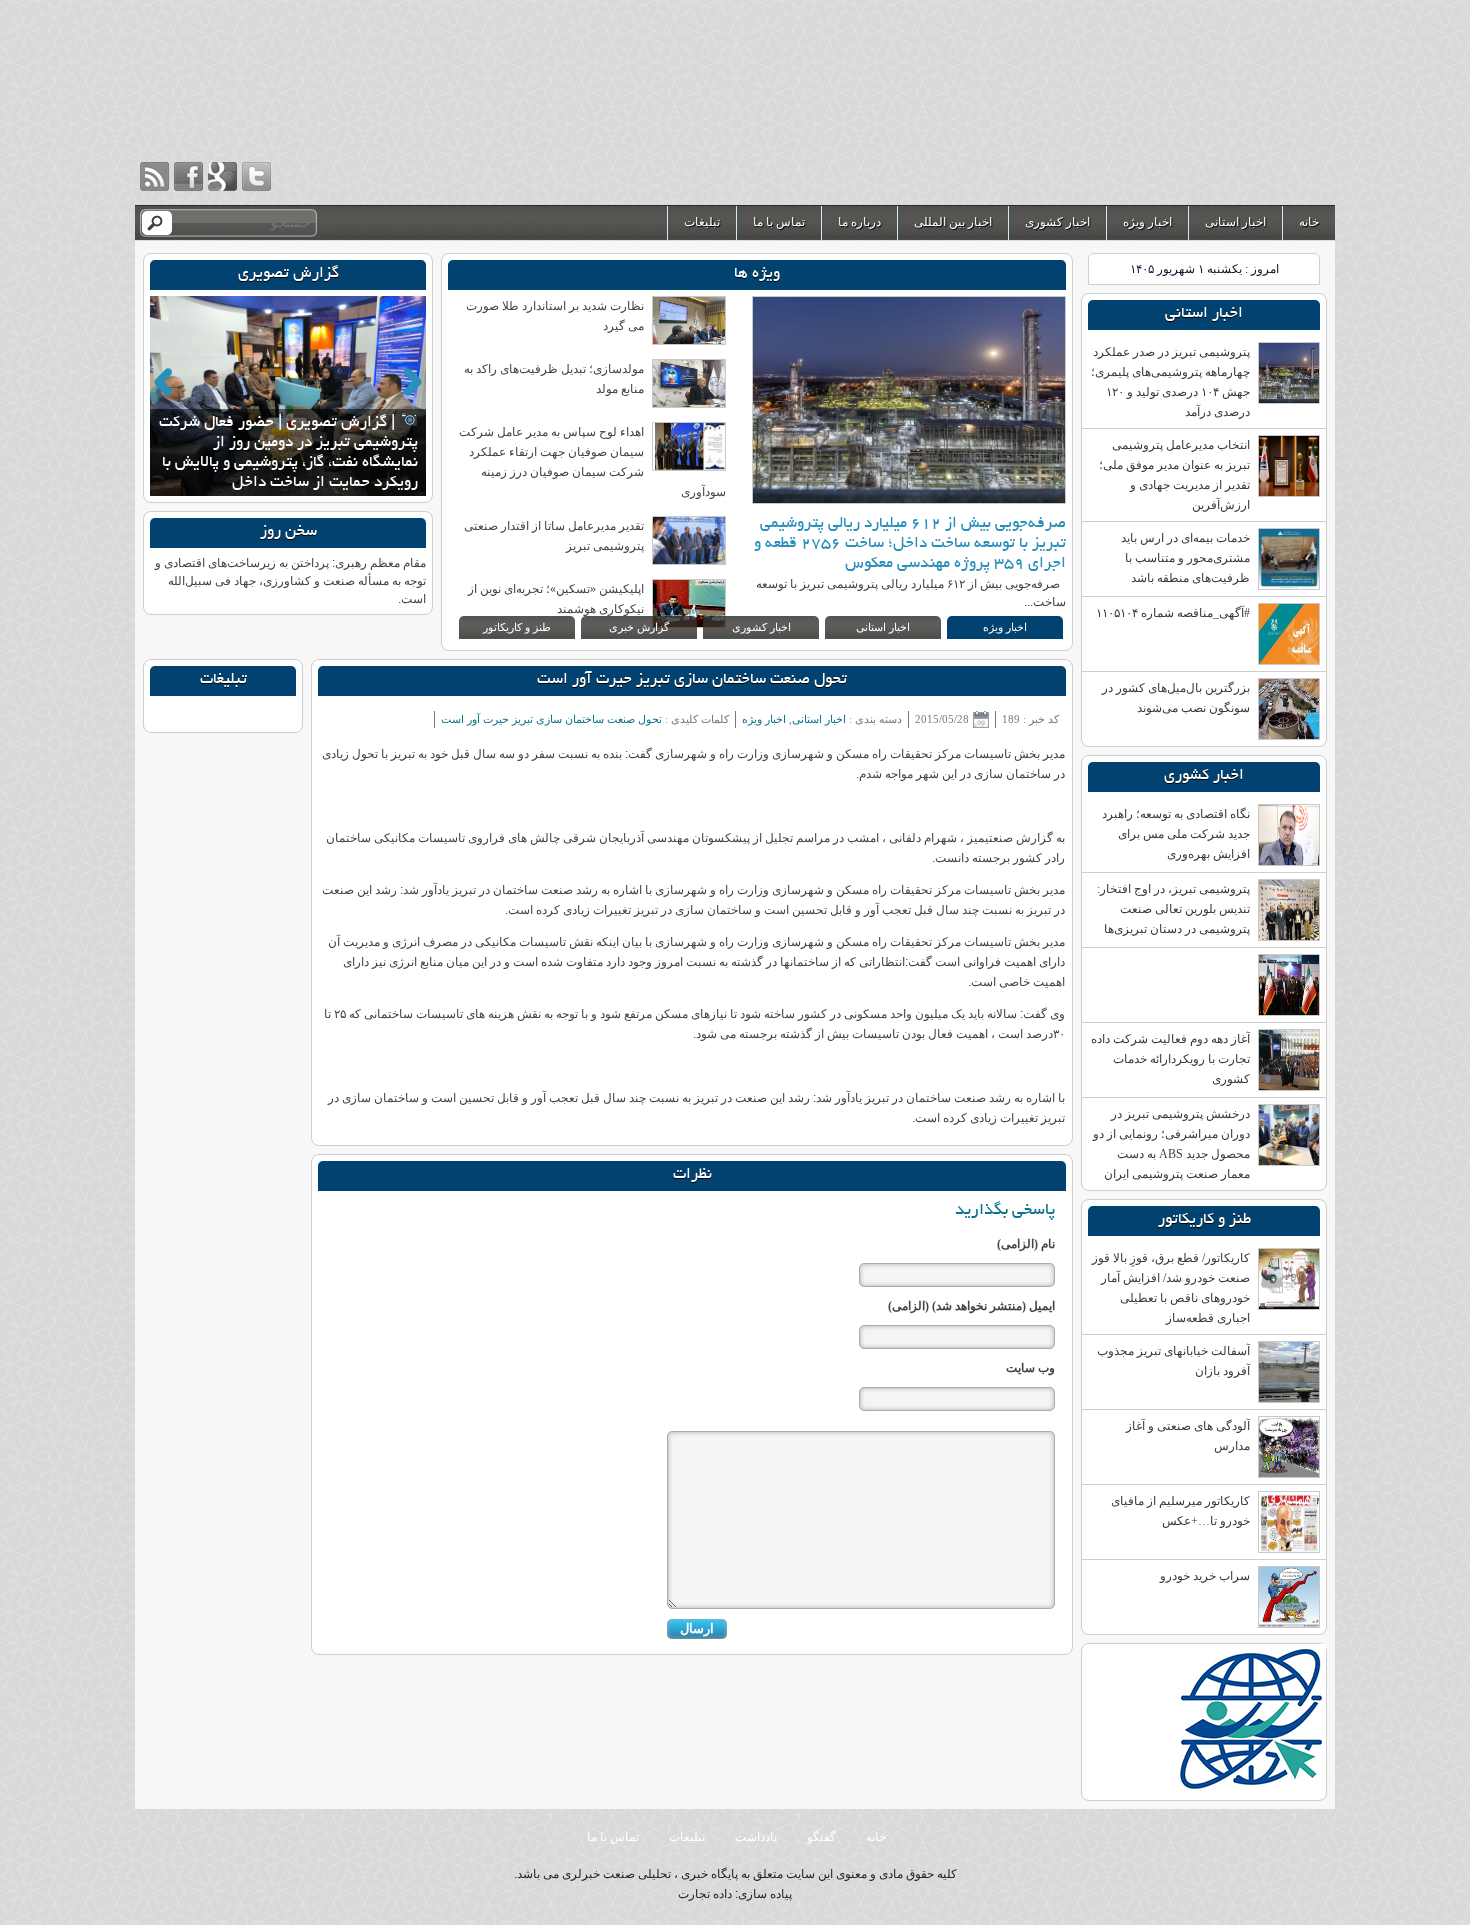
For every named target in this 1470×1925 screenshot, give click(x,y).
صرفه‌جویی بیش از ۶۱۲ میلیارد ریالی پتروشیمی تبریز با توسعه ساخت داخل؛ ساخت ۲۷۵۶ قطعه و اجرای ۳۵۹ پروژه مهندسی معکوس (910, 544)
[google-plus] (222, 176)
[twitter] (256, 176)
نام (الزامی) (1026, 1244)
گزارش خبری (639, 627)
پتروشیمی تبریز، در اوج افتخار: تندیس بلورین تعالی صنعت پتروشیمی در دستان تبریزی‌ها (1173, 909)
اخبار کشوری (1057, 222)
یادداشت (756, 1837)
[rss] (154, 176)
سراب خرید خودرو (1205, 1576)
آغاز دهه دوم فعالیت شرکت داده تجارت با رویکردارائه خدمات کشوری (1170, 1059)
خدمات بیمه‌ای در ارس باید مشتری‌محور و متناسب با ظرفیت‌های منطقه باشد (1185, 558)
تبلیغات (702, 222)
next (412, 382)
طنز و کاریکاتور (517, 627)
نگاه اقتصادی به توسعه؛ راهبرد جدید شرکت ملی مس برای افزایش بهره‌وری (1176, 834)
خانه (1309, 222)
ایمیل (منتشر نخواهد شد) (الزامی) (971, 1306)
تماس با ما (779, 222)
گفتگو (821, 1837)
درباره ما (859, 222)
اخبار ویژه (1147, 222)
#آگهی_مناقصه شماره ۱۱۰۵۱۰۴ (1173, 613)
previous (163, 382)
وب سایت (1030, 1368)
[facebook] (188, 176)
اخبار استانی (1235, 222)
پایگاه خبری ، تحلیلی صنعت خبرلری (1131, 103)
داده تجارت (705, 1894)
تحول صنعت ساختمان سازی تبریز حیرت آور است (692, 680)
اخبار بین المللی (953, 222)
